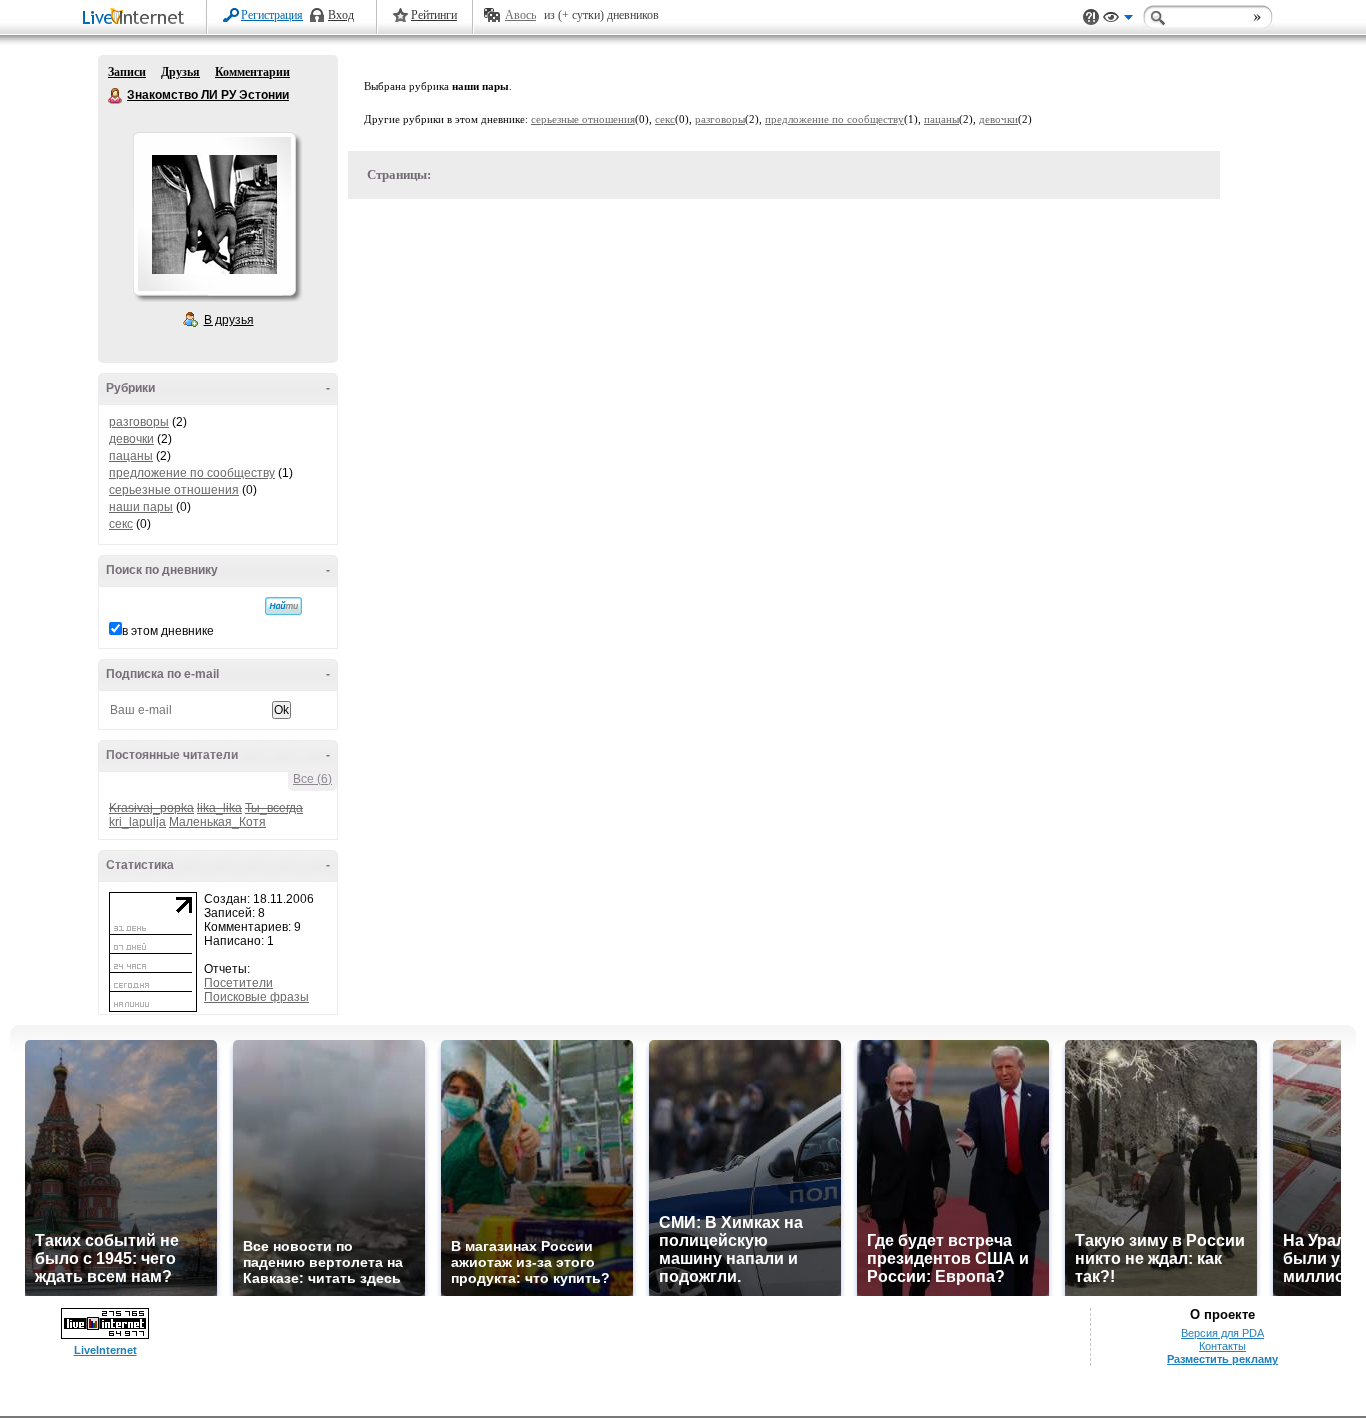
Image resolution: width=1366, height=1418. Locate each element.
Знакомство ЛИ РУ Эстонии (116, 96)
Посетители (238, 983)
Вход (341, 15)
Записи (127, 72)
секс (121, 524)
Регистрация (272, 15)
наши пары (141, 507)
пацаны (131, 456)
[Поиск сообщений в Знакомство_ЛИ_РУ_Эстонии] (283, 606)
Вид (1118, 20)
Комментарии (252, 72)
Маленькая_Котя (217, 822)
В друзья (229, 320)
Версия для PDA (1222, 1333)
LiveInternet (137, 18)
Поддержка (1091, 17)
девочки (131, 439)
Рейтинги (434, 15)
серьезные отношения (174, 490)
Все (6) (312, 779)
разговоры (139, 422)
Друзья (180, 72)
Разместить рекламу (1222, 1359)
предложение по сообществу (192, 473)
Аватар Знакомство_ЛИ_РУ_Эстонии (214, 214)
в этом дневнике (168, 631)
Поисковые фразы (256, 997)
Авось (520, 15)
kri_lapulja (137, 822)
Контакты (1222, 1346)
